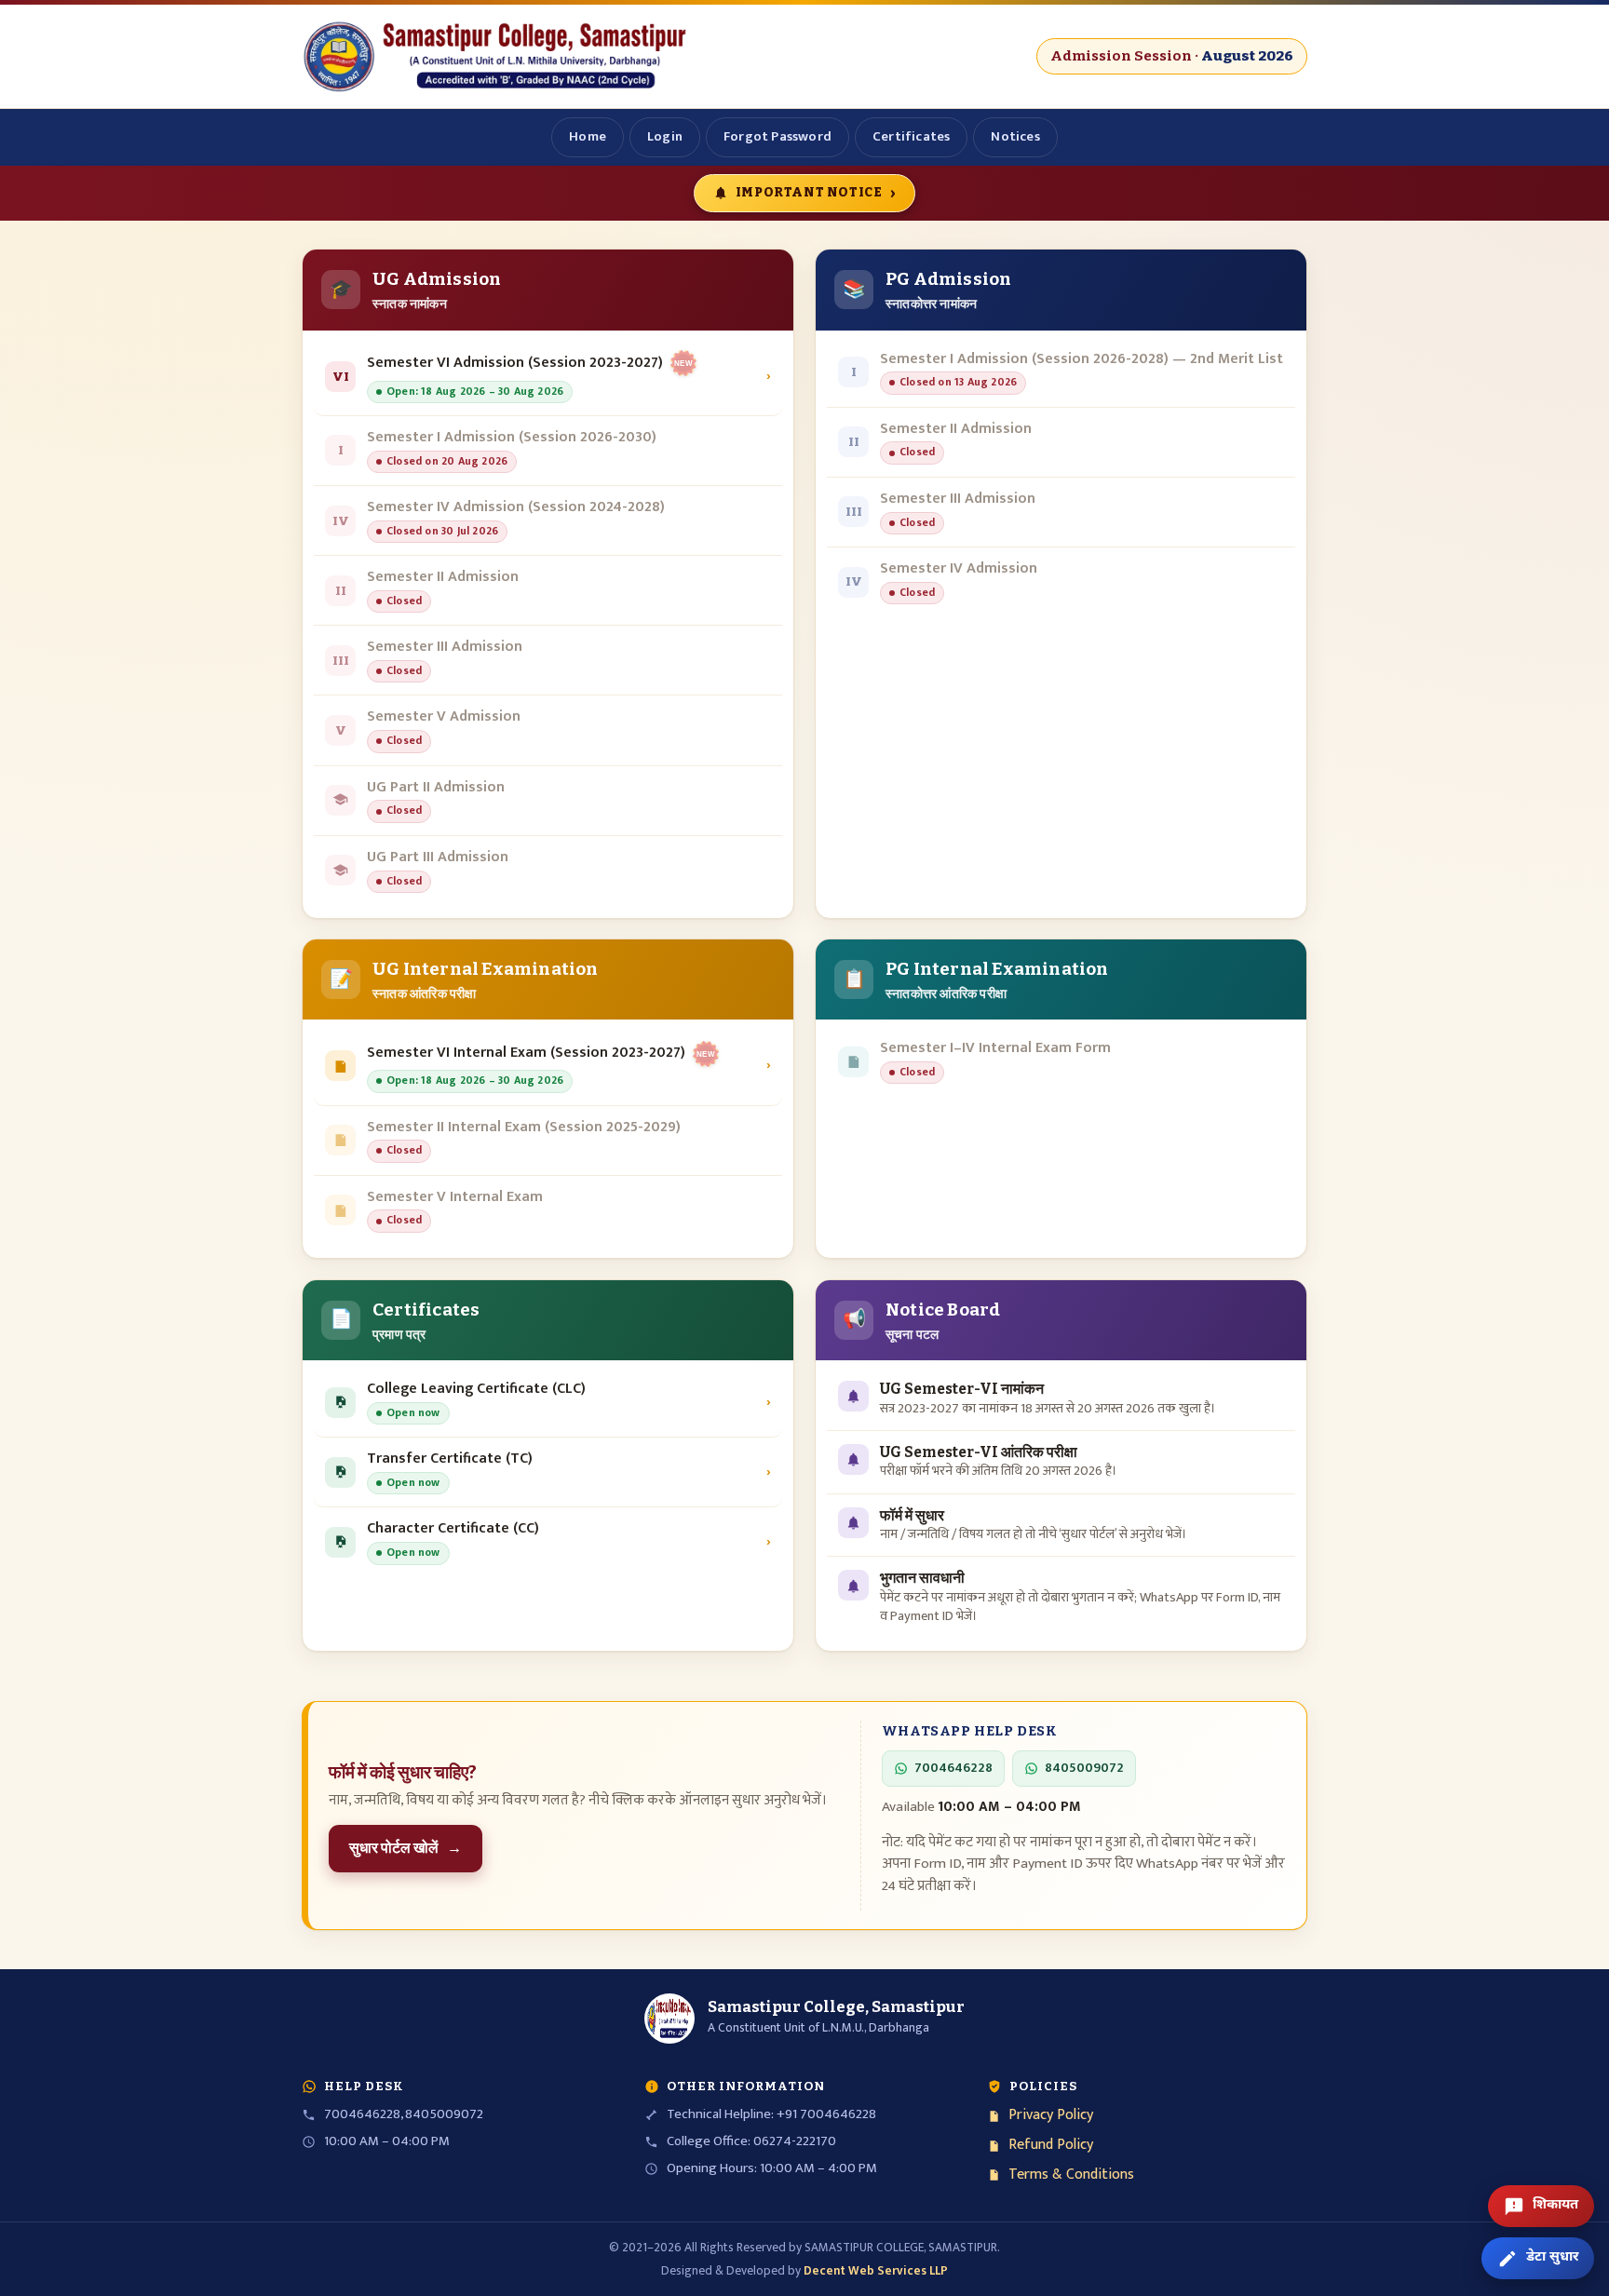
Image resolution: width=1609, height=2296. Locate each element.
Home (588, 136)
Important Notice (816, 192)
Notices (1015, 136)
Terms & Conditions (1071, 2175)
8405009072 (1084, 1768)
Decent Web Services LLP (876, 2271)
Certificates (911, 136)
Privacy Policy (1051, 2116)
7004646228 (953, 1768)
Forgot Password (777, 136)
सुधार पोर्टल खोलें (406, 1848)
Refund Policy (1051, 2146)
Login (665, 136)
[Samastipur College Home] (497, 56)
